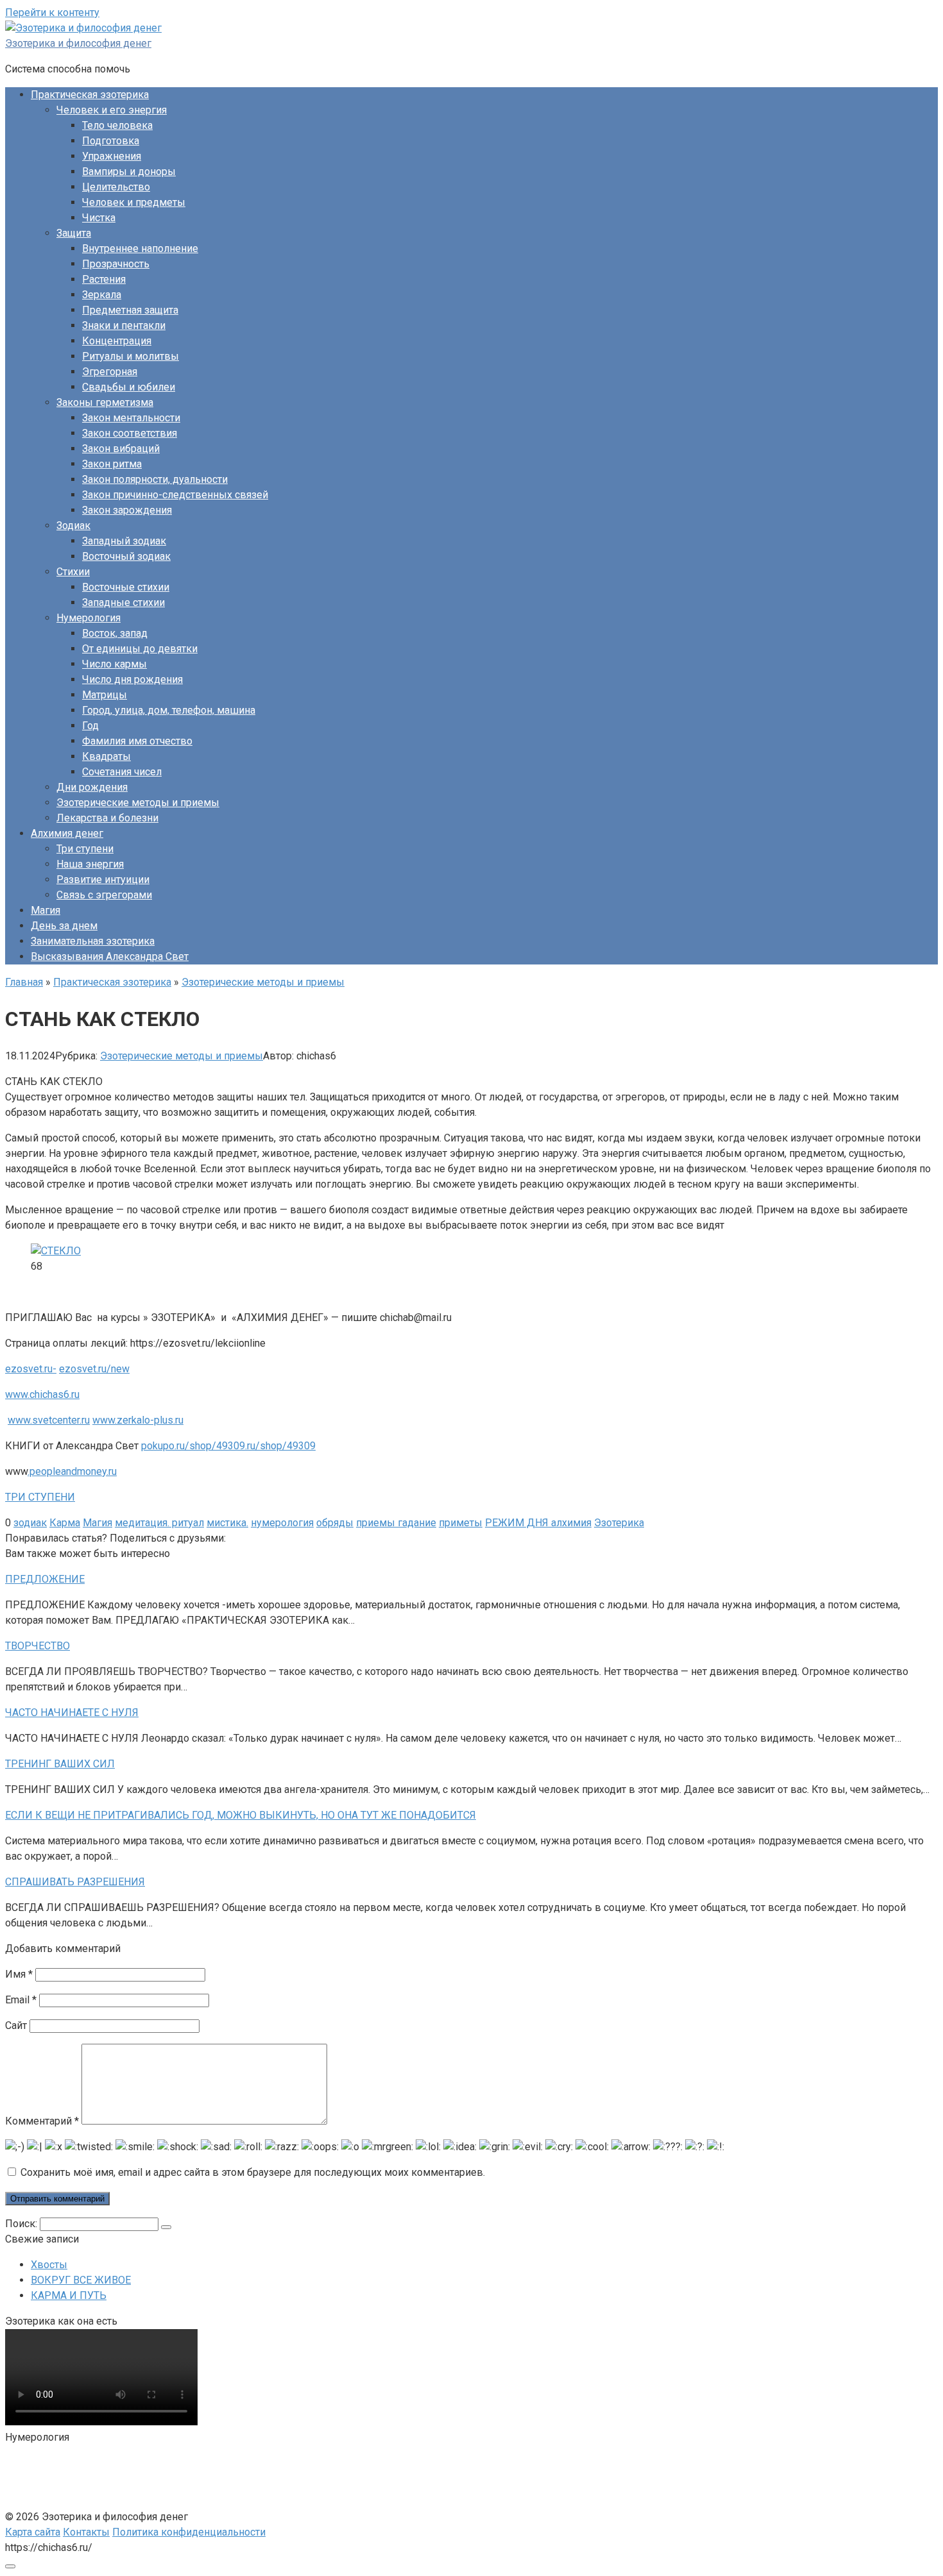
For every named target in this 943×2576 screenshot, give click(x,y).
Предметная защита (130, 310)
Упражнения (112, 156)
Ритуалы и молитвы (131, 356)
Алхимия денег (67, 833)
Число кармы (115, 664)
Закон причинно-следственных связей (175, 495)
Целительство (116, 187)
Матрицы (105, 695)
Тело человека (117, 125)
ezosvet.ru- (31, 1369)
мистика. (227, 1523)
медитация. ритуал (159, 1523)
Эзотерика (619, 1523)
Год (90, 726)
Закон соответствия (130, 433)
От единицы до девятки (140, 649)
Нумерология (89, 618)
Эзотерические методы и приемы (138, 803)
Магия (46, 910)
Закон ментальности (131, 418)
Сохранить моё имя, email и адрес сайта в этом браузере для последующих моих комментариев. (253, 2172)
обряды (335, 1523)
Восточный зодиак (126, 556)
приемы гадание (396, 1523)
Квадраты (106, 756)
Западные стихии (123, 602)
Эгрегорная (110, 372)
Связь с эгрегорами (104, 895)
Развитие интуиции (103, 880)
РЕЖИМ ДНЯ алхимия (538, 1523)
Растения (104, 279)
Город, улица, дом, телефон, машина (169, 710)
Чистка (99, 218)
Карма (65, 1523)
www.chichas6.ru (42, 1394)
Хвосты (49, 2265)
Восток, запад (115, 633)
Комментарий (42, 2121)
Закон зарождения (127, 510)
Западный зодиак (124, 541)
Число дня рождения (132, 679)
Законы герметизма (105, 402)
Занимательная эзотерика (93, 941)
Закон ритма (112, 464)
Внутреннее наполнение (140, 248)
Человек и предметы (134, 202)
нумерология (282, 1523)
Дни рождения (92, 787)
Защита (74, 233)
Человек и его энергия (112, 110)
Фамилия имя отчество (137, 741)
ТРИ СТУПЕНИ (40, 1497)
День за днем (64, 926)
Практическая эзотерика (90, 95)
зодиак (30, 1523)
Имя (19, 1974)
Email (21, 2000)
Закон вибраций (121, 449)
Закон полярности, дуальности (155, 479)
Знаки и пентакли (124, 325)
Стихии (73, 572)
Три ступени (85, 849)
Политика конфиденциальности (189, 2532)
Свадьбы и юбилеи (129, 387)
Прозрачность (116, 264)
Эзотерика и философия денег (78, 43)
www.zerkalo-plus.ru (138, 1420)
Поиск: (22, 2224)
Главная (24, 982)
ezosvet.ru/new (94, 1369)
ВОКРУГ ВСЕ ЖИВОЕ (81, 2280)
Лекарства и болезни (107, 818)
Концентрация (117, 341)
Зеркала (102, 295)
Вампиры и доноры (129, 172)
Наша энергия (90, 864)
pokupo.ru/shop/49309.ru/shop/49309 (228, 1446)
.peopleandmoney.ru (72, 1471)
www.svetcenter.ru (49, 1420)
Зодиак (73, 526)
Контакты (86, 2532)
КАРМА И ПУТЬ (69, 2295)
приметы (461, 1523)
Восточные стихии (126, 587)
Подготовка (111, 141)
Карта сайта (33, 2532)
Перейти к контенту (52, 13)
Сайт (16, 2025)
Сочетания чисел (122, 772)
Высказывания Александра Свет (110, 956)
